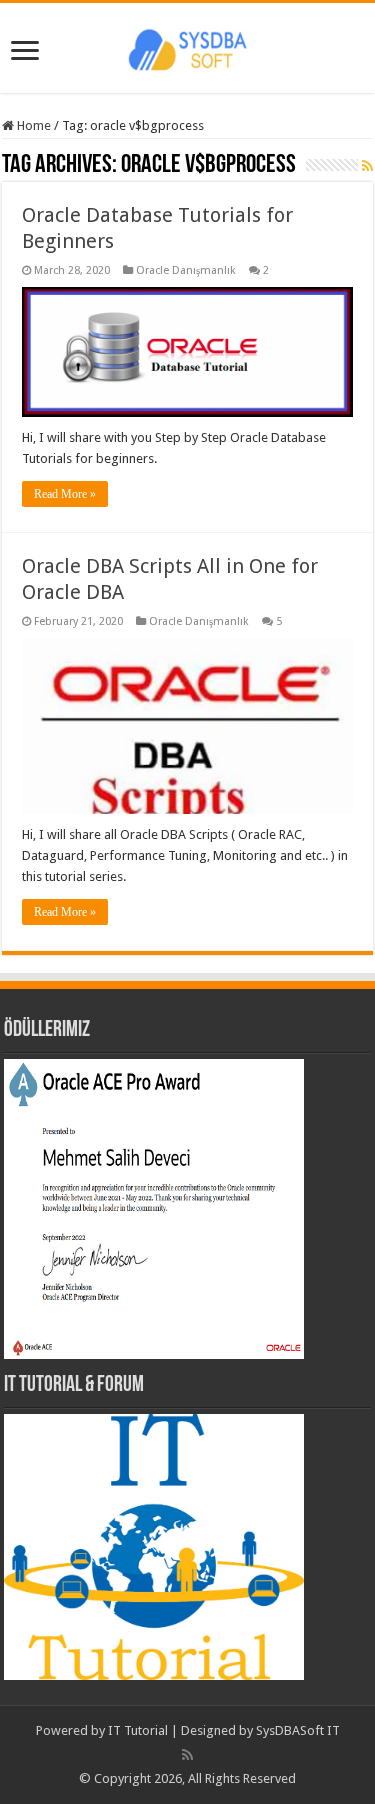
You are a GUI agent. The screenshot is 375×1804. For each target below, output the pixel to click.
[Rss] (187, 1755)
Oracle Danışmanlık (186, 270)
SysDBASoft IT (298, 1730)
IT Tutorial (138, 1730)
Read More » (65, 494)
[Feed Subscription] (367, 166)
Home (32, 125)
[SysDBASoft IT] (188, 47)
